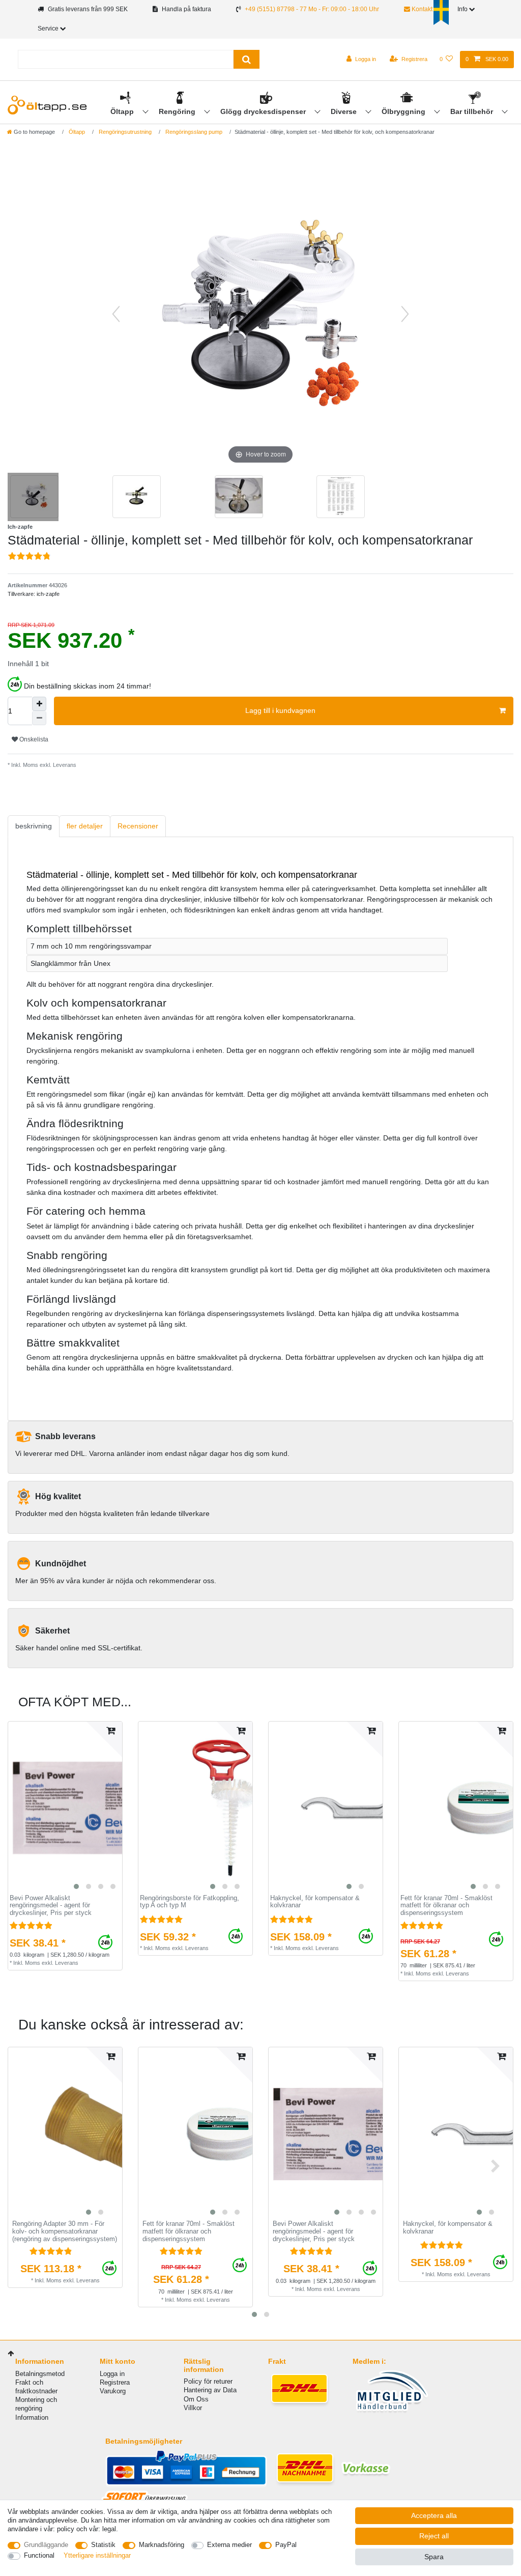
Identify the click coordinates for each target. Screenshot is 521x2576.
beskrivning (34, 826)
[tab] (34, 826)
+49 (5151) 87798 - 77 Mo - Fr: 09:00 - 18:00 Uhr (312, 9)
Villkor (193, 2408)
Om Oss (196, 2399)
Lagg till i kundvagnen (280, 710)
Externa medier (229, 2545)
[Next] (405, 314)
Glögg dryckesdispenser (264, 111)
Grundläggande (46, 2545)
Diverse (345, 111)
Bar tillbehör (473, 111)
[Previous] (116, 314)
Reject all (434, 2536)
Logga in (112, 2374)
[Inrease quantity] (39, 704)
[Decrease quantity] (39, 718)
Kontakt (421, 9)
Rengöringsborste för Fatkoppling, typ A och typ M (190, 1902)
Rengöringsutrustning (124, 132)
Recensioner (138, 826)
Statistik (103, 2545)
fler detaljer (85, 826)
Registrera (115, 2382)
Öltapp (123, 111)
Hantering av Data (210, 2390)
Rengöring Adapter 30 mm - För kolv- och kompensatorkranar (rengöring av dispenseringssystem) (65, 2231)
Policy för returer (208, 2381)
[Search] (247, 59)
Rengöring (178, 111)
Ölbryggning (404, 111)
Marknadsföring (162, 2545)
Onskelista (33, 739)
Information (32, 2417)
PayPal (286, 2545)
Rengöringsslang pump (193, 132)
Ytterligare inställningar (97, 2555)
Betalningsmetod (40, 2374)
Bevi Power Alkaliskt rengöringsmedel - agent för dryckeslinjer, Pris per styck (51, 1906)
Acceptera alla (434, 2515)
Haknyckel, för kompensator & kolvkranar (315, 1902)
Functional (39, 2555)
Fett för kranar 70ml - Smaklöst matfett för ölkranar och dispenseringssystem (446, 1906)
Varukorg (113, 2391)
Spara (434, 2557)
